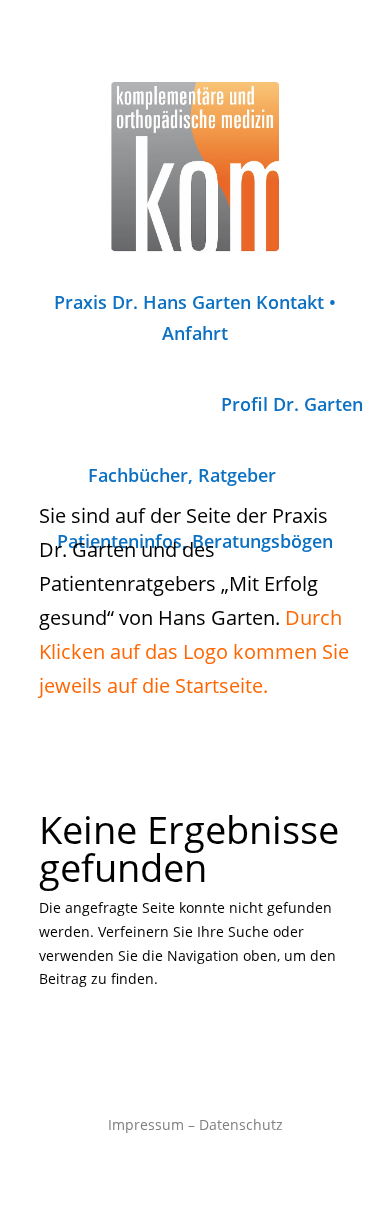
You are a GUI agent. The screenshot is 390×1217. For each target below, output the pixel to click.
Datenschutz (241, 1124)
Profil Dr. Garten (292, 404)
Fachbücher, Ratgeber (182, 475)
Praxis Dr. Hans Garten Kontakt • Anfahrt (195, 317)
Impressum (146, 1124)
